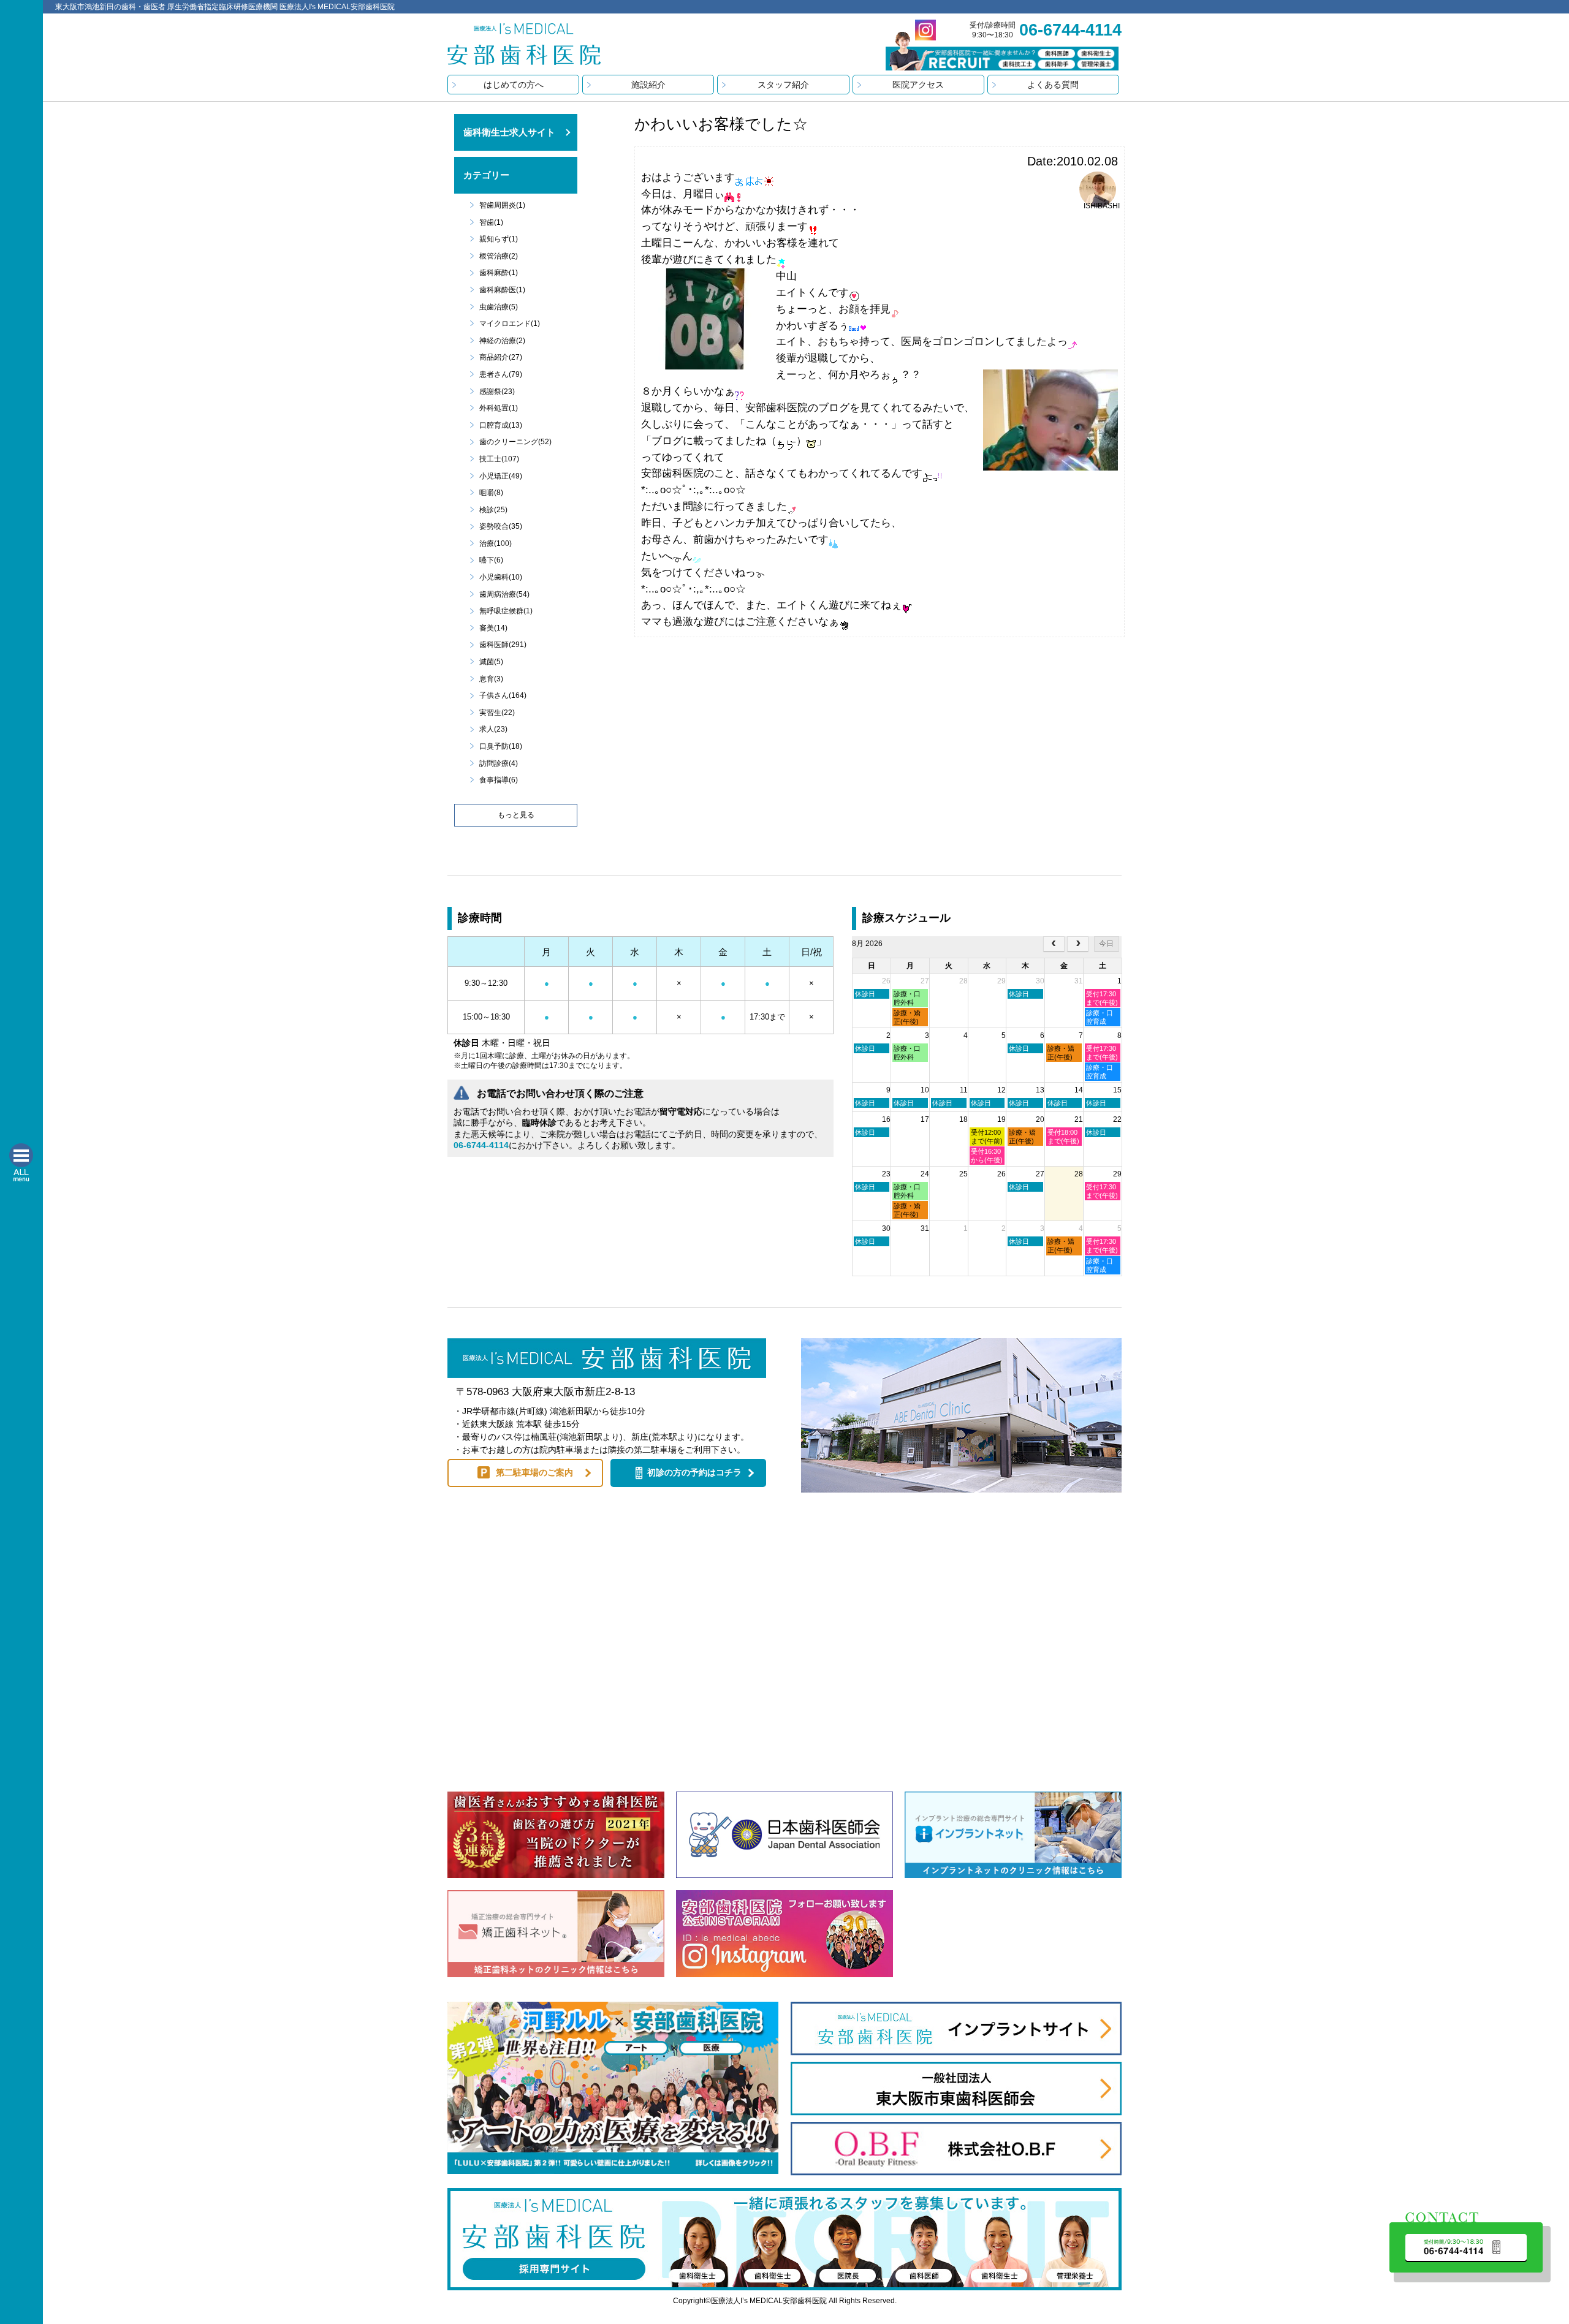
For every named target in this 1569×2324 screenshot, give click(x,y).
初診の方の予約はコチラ (694, 1472)
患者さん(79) (501, 374)
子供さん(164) (503, 695)
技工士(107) (499, 459)
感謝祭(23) (497, 392)
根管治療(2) (499, 256)
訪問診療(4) (499, 763)
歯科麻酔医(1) (502, 290)
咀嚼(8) (491, 493)
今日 (1106, 944)
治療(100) (496, 543)
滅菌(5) (491, 662)
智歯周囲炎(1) (502, 205)
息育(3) (491, 679)
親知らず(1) (499, 239)
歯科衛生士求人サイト (509, 132)
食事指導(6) (499, 780)
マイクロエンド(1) (510, 324)
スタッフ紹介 (783, 85)
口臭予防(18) (501, 746)
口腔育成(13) (501, 425)
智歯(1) (491, 222)
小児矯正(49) (501, 476)
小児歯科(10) (501, 577)
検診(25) (493, 510)
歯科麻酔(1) (499, 273)
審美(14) (493, 628)
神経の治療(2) (502, 341)
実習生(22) (497, 713)
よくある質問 (1053, 85)
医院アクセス (918, 85)
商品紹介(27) (501, 357)
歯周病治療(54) (504, 594)
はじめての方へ (514, 85)
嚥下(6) (491, 560)
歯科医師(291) (503, 645)
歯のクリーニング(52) (515, 442)
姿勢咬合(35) (501, 526)
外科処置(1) (499, 408)
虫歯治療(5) (499, 307)
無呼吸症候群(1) (506, 611)
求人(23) (493, 729)
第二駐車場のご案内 (534, 1472)
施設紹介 (648, 85)
